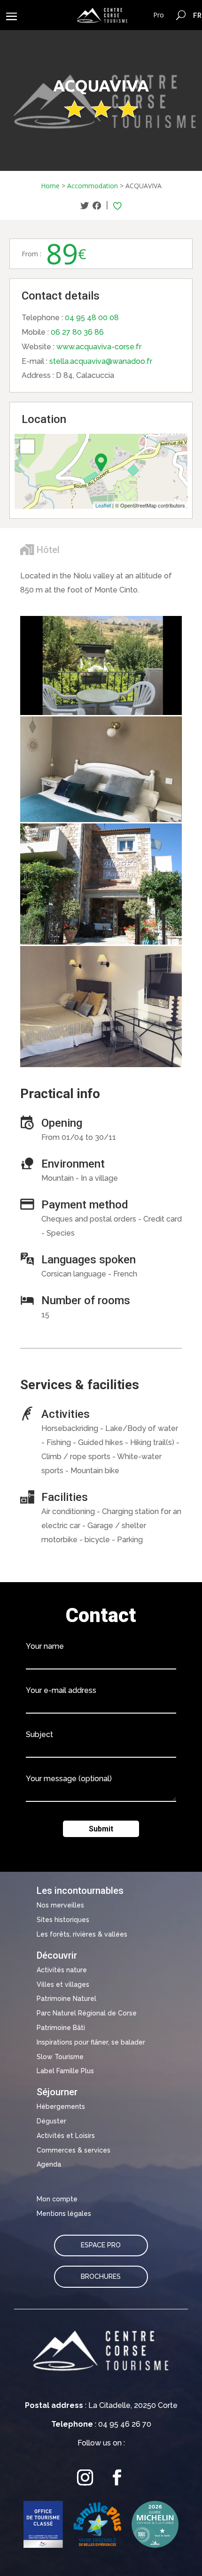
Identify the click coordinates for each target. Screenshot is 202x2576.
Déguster (51, 2121)
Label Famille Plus (65, 2071)
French (198, 15)
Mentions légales (64, 2214)
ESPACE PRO (101, 2245)
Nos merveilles (60, 1905)
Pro (159, 15)
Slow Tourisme (60, 2057)
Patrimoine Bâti (61, 2028)
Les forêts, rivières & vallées (82, 1934)
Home (50, 186)
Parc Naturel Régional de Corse (87, 2013)
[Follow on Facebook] (117, 2478)
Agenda (49, 2164)
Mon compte (57, 2199)
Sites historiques (63, 1920)
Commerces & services (74, 2150)
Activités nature (62, 1970)
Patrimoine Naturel (66, 1999)
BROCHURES (101, 2276)
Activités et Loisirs (66, 2136)
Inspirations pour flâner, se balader (91, 2042)
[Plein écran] (27, 446)
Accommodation (93, 186)
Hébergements (61, 2107)
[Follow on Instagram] (85, 2478)
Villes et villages (63, 1984)
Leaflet (103, 505)
